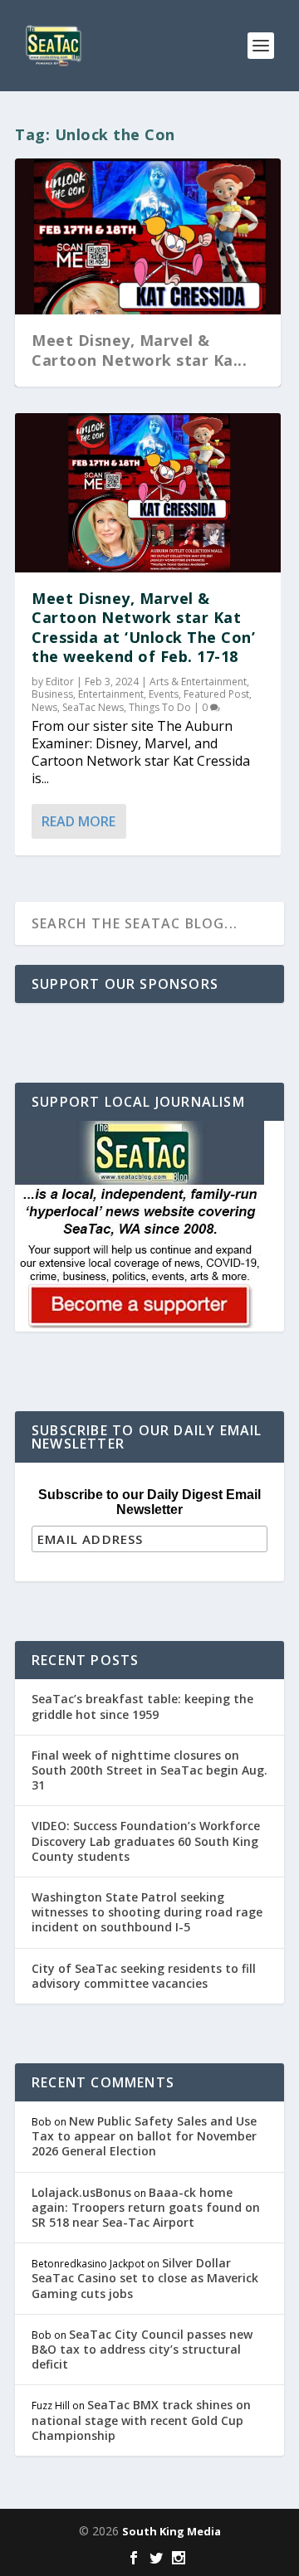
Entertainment (111, 694)
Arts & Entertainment (198, 682)
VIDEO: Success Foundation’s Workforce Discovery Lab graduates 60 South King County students (146, 1841)
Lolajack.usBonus (81, 2192)
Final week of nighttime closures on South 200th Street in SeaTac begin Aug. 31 (149, 1770)
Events (164, 694)
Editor (60, 682)
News (44, 707)
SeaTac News (93, 707)
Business (52, 694)
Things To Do (160, 707)
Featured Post (216, 694)
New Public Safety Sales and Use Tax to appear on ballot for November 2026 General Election (144, 2136)
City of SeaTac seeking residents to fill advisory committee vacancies (144, 1976)
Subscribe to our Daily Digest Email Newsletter (149, 1502)
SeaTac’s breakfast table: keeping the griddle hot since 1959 (142, 1706)
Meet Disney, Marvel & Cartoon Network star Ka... (139, 350)
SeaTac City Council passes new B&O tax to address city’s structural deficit (142, 2349)
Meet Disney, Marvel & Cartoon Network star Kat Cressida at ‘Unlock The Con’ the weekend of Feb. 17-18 (143, 627)
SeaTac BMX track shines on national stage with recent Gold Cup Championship (141, 2420)
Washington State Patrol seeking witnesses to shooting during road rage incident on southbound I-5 (147, 1912)
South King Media (172, 2531)
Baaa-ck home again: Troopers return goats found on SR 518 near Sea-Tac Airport (146, 2207)
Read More (78, 821)
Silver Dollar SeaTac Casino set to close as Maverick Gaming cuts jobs (145, 2278)
